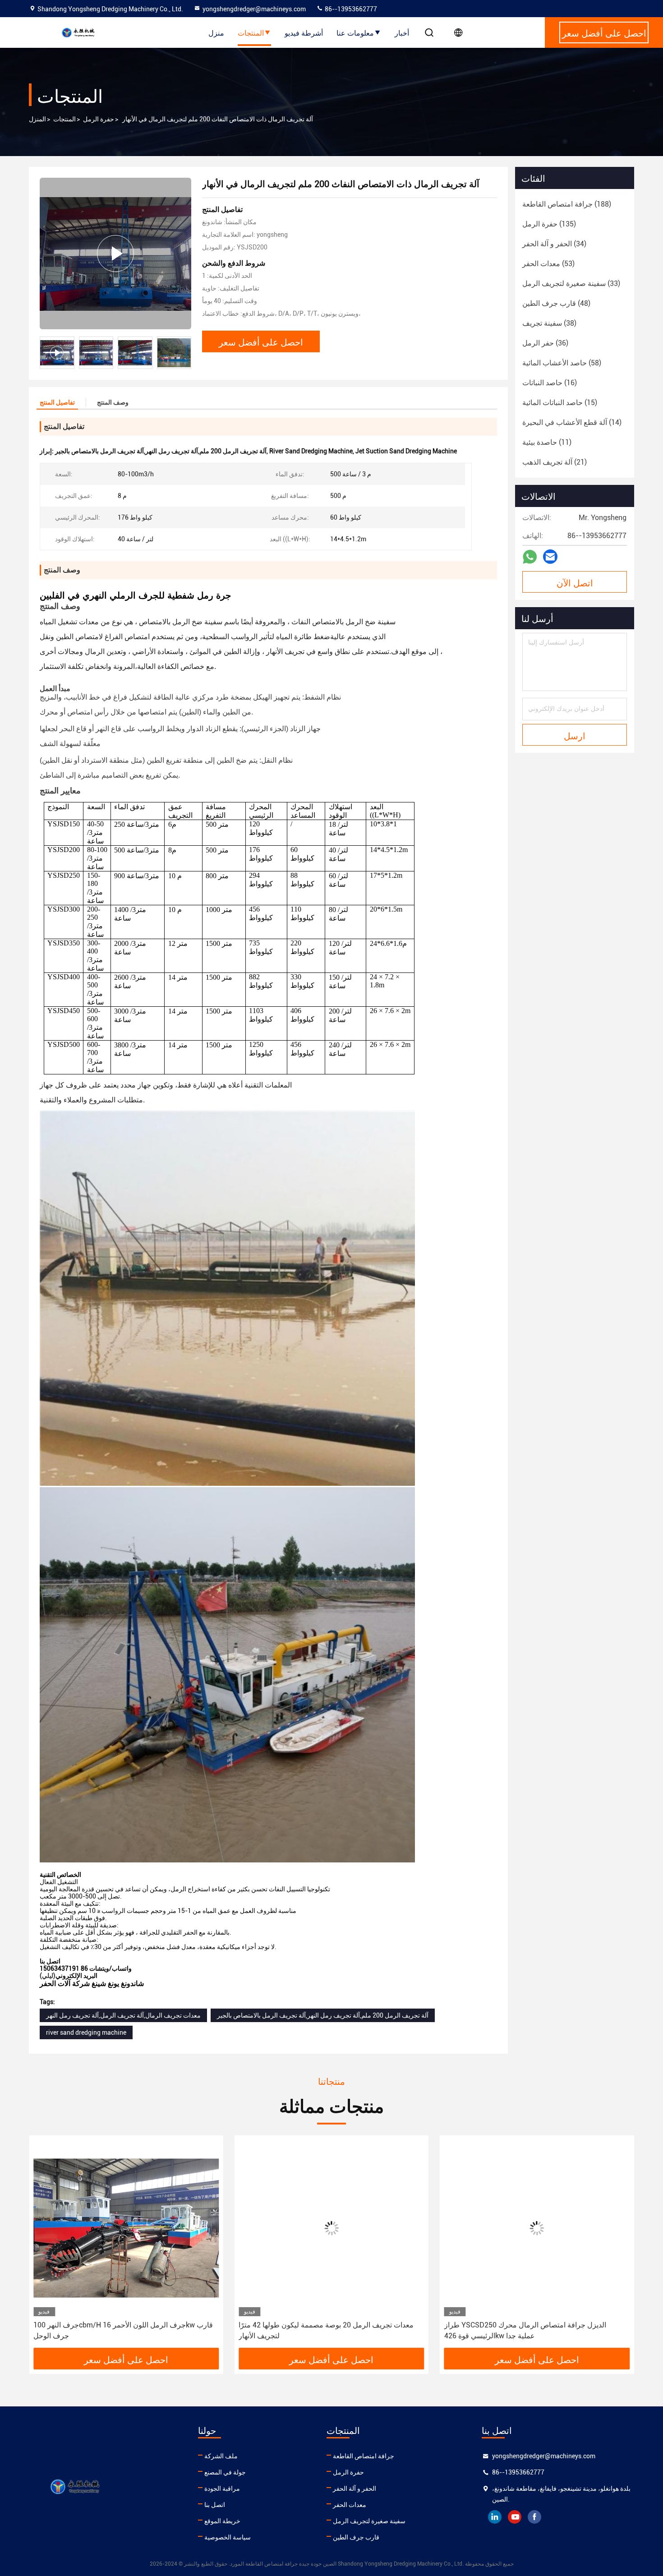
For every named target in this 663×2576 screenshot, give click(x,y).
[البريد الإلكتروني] (550, 557)
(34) (554, 244)
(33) (571, 283)
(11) (547, 442)
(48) (556, 303)
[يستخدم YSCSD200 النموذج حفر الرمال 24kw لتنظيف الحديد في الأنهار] (537, 2228)
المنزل (37, 119)
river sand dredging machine (86, 2032)
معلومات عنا (355, 32)
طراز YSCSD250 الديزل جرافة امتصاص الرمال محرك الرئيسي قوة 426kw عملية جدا (320, 2330)
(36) (545, 343)
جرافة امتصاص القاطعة (364, 2456)
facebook (534, 2517)
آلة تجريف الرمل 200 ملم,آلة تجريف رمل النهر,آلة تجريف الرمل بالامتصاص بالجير (323, 2015)
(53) (548, 264)
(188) (567, 204)
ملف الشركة (221, 2456)
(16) (550, 383)
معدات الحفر (350, 2505)
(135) (549, 224)
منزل (216, 32)
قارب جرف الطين (356, 2537)
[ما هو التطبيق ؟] (530, 557)
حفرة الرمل (99, 119)
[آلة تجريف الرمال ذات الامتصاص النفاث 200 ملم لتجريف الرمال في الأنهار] (115, 253)
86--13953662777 (350, 9)
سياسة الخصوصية (228, 2537)
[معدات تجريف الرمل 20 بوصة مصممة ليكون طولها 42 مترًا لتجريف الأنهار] (126, 2228)
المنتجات (251, 32)
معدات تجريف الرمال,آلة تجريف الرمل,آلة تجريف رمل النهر (123, 2015)
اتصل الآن (575, 582)
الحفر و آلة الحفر (355, 2488)
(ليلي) (48, 1976)
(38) (549, 323)
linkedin (495, 2517)
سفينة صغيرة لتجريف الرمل (369, 2521)
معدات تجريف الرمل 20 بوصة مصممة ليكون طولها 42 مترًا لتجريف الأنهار (121, 2330)
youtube (515, 2517)
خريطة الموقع (222, 2521)
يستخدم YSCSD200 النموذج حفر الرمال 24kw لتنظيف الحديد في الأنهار (535, 2330)
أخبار (402, 32)
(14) (572, 422)
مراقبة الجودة (222, 2488)
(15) (560, 403)
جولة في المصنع (225, 2472)
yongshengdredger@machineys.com (254, 9)
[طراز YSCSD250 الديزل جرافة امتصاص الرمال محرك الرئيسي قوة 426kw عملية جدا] (331, 2228)
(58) (562, 363)
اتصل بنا (215, 2505)
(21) (555, 462)
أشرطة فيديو (304, 32)
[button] (184, 353)
